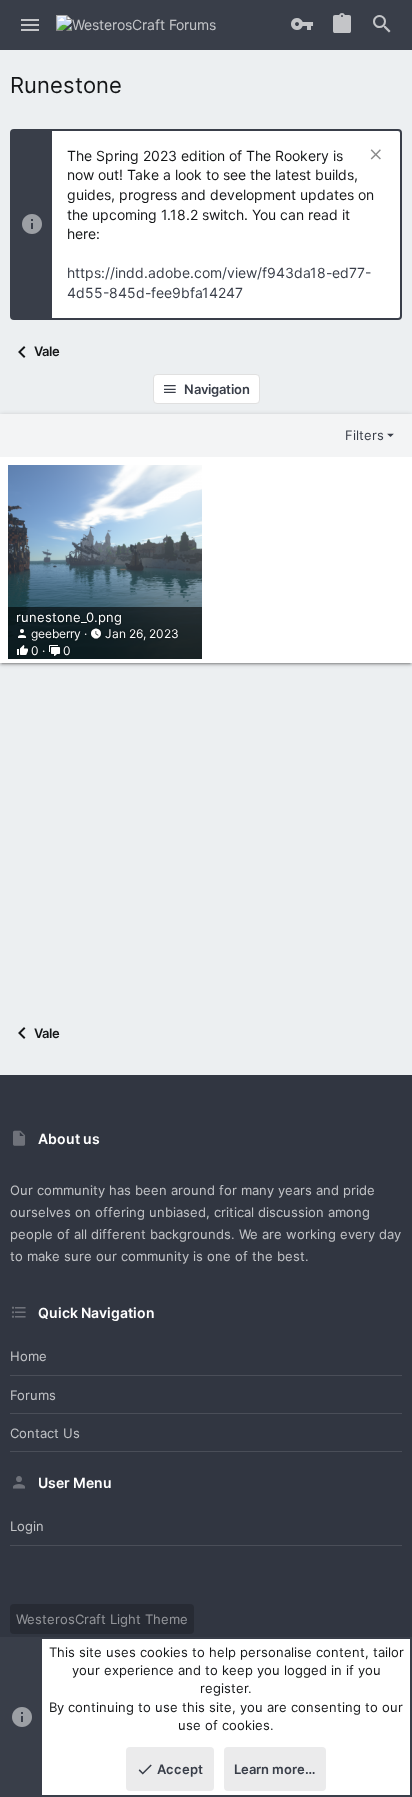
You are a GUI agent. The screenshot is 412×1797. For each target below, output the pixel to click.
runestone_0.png (69, 617)
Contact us (45, 1433)
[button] (30, 25)
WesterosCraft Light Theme (102, 1619)
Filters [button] (364, 435)
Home (28, 1356)
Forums (33, 1395)
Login (27, 1526)
